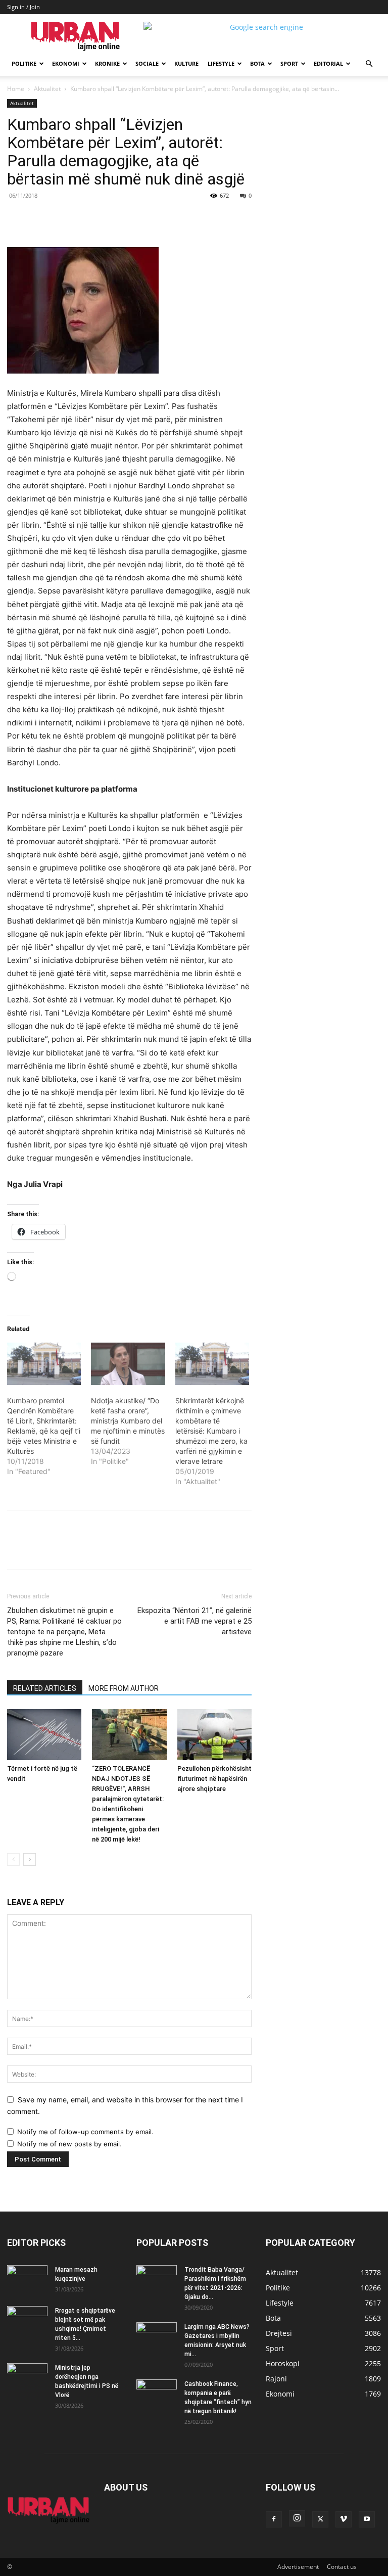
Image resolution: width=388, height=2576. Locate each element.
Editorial (328, 63)
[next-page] (30, 1859)
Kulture (186, 63)
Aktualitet (47, 89)
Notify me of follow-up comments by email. (85, 2132)
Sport (289, 63)
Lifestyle (221, 63)
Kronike (107, 63)
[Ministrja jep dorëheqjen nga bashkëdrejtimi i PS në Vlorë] (27, 2377)
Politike (24, 63)
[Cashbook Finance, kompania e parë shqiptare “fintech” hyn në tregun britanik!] (157, 2386)
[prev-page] (13, 1859)
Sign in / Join (23, 7)
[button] (369, 64)
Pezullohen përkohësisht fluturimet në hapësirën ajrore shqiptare (214, 1779)
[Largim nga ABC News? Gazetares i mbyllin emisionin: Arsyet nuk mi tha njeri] (157, 2339)
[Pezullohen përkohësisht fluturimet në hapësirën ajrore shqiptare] (214, 1735)
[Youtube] (367, 2519)
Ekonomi (66, 63)
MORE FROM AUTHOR (124, 1688)
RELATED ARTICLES (45, 1688)
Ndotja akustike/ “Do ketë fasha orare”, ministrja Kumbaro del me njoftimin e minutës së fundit (128, 1421)
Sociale (147, 63)
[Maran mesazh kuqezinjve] (27, 2279)
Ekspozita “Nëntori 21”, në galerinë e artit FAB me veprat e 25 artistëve (195, 1621)
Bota (257, 63)
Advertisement (298, 2567)
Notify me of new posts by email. (69, 2144)
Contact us (342, 2567)
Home (16, 89)
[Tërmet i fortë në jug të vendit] (44, 1735)
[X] (100, 218)
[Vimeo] (344, 2519)
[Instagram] (297, 2518)
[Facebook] (77, 218)
